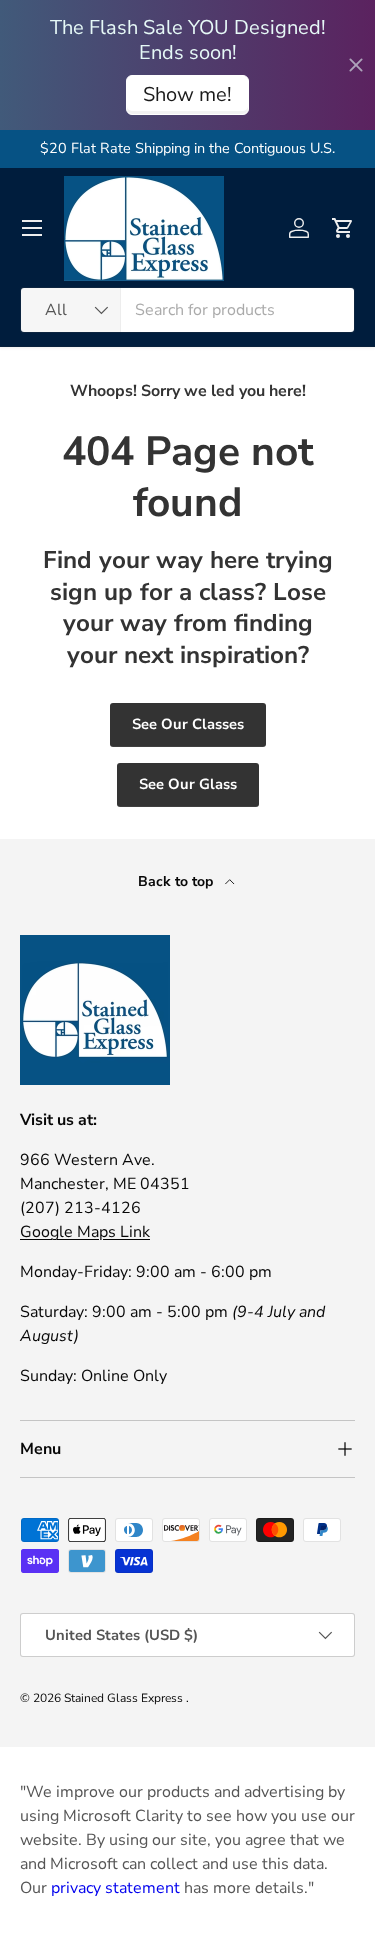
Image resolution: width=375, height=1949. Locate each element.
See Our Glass (188, 784)
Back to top (177, 881)
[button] (343, 228)
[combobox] (187, 310)
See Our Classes (188, 724)
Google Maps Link (85, 1232)
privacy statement (115, 1888)
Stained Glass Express (125, 1698)
